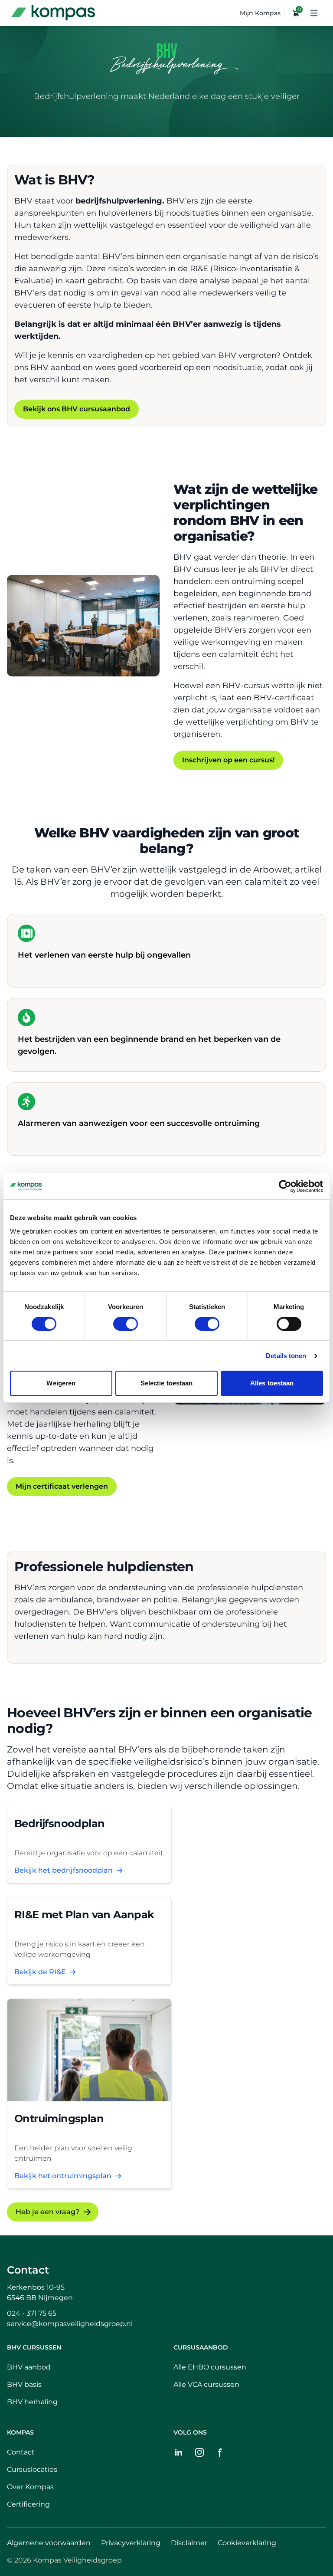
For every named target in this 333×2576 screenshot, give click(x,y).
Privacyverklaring (131, 2543)
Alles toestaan (272, 1383)
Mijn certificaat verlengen (62, 1486)
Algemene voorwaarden (49, 2543)
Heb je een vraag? (47, 2212)
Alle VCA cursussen (206, 2384)
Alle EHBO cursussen (210, 2367)
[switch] (126, 1324)
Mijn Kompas (260, 13)
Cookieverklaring (247, 2543)
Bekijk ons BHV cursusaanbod (77, 409)
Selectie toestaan (167, 1383)
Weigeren (61, 1383)
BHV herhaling (32, 2402)
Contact (28, 2270)
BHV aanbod (29, 2367)
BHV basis (24, 2384)
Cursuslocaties (32, 2469)
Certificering (28, 2504)
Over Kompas (30, 2487)
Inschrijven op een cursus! (228, 760)
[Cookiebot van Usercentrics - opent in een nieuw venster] (285, 1186)
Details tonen (286, 1356)
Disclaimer (189, 2543)
